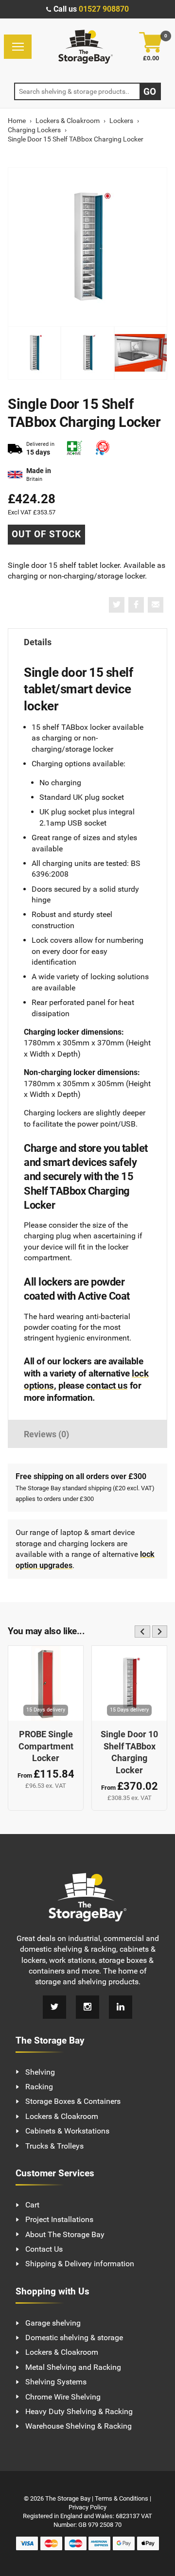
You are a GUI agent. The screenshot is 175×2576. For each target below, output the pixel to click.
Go (150, 92)
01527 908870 (104, 9)
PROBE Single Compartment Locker (46, 1746)
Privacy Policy (87, 2507)
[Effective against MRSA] (103, 449)
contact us (107, 1385)
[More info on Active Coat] (74, 449)
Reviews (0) (46, 1434)
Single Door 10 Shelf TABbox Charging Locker (129, 1752)
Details (38, 642)
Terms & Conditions (122, 2498)
